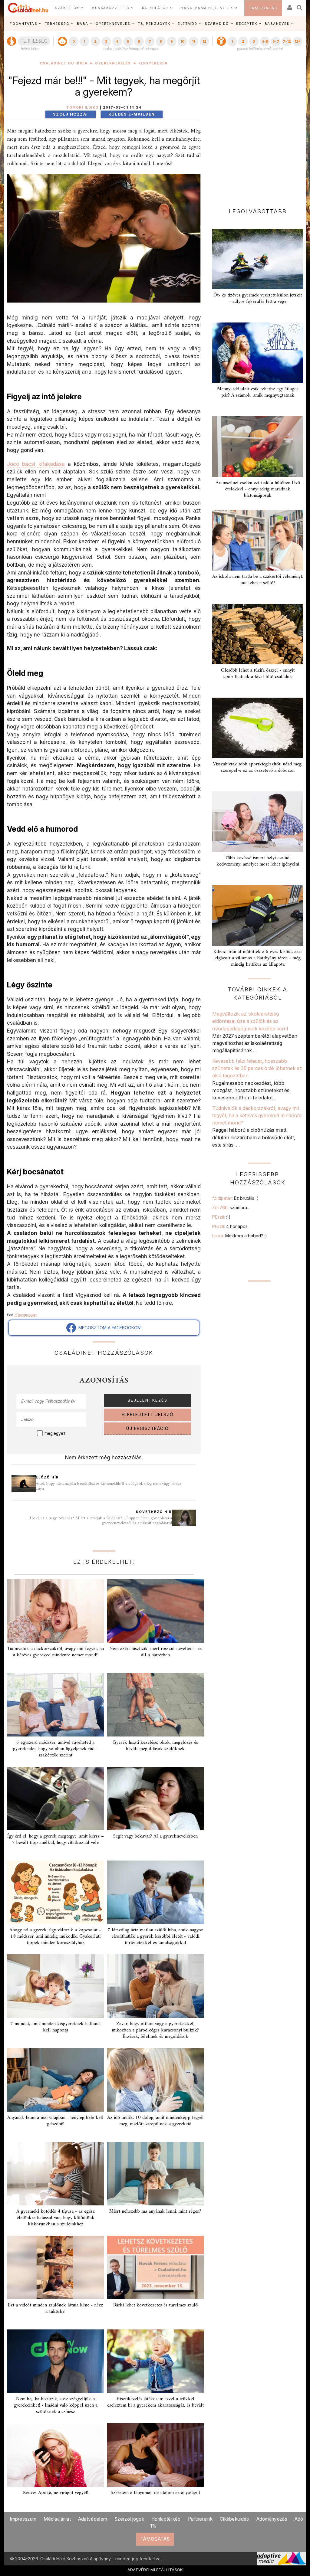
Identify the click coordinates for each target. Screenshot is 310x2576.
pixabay (31, 1315)
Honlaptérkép (166, 2519)
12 (204, 41)
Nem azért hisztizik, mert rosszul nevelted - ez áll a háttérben (155, 1652)
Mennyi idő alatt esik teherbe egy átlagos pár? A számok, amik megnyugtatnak (258, 392)
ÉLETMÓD (188, 24)
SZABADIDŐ (217, 24)
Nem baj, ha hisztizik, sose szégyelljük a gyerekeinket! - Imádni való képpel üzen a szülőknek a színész (56, 2405)
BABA (83, 24)
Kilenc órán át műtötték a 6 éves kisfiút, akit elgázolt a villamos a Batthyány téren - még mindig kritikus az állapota (258, 958)
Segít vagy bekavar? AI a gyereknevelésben (155, 1836)
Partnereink (200, 2519)
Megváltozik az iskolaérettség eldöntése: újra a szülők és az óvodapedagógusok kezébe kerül (250, 1021)
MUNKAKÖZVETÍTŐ (110, 8)
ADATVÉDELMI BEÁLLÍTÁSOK (155, 2570)
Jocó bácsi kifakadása (36, 464)
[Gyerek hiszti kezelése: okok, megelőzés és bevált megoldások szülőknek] (155, 1705)
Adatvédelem (93, 2519)
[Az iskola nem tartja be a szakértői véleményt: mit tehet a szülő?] (258, 540)
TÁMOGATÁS (263, 8)
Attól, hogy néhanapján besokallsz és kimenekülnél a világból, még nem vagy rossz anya (108, 1486)
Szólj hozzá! (71, 114)
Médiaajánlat (57, 2519)
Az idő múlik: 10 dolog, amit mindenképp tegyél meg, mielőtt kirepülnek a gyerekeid (155, 2121)
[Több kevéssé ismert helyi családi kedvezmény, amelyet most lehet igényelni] (258, 822)
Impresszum (23, 2519)
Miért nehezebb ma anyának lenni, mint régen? (155, 2211)
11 (193, 41)
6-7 (276, 41)
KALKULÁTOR (155, 8)
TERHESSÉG (57, 24)
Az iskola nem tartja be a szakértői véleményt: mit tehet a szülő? (258, 580)
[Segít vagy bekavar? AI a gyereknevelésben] (155, 1799)
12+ (298, 41)
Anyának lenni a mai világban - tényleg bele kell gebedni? (55, 2121)
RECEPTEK (247, 24)
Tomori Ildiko (82, 108)
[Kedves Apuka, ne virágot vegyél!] (55, 2455)
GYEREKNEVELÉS (113, 24)
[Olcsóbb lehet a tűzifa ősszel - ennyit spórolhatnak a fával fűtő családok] (258, 634)
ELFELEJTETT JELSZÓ (148, 1415)
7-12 (287, 41)
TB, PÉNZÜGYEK (154, 24)
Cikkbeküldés (234, 2519)
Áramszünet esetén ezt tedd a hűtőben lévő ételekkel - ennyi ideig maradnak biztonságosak (258, 489)
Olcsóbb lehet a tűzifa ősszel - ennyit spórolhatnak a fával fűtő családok (258, 674)
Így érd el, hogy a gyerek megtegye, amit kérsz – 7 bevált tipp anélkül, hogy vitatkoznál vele (56, 1840)
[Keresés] (300, 6)
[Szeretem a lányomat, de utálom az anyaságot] (155, 2455)
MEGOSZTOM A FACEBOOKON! (109, 1328)
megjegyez (55, 1433)
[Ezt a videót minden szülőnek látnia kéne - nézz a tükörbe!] (55, 2267)
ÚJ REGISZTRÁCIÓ (148, 1429)
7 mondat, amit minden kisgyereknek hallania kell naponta (55, 2027)
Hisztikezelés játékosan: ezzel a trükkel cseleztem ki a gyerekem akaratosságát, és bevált (155, 2402)
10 (182, 41)
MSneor (20, 1315)
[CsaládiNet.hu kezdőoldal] (28, 8)
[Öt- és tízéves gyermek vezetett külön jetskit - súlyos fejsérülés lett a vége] (258, 259)
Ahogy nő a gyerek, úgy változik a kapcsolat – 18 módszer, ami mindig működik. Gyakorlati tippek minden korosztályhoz (56, 1936)
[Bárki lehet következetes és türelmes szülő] (155, 2267)
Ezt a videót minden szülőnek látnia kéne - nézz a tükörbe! (55, 2308)
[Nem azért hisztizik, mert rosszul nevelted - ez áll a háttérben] (155, 1611)
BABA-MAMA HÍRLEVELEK (207, 8)
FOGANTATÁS (23, 24)
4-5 (265, 41)
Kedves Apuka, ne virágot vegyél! (56, 2493)
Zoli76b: (231, 1208)
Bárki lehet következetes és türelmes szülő (155, 2305)
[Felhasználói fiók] (289, 6)
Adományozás (272, 2519)
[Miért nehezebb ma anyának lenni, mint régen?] (155, 2174)
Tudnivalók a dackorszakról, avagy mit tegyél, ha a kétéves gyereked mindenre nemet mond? (55, 1652)
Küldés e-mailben (132, 114)
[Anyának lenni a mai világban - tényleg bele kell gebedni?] (55, 2080)
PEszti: (221, 1217)
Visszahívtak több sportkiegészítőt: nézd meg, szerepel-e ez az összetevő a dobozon (258, 767)
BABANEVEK (277, 24)
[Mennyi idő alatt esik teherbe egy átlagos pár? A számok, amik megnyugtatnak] (258, 353)
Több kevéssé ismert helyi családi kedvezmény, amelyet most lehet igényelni (258, 861)
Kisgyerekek (153, 63)
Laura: (240, 1236)
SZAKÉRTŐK (67, 8)
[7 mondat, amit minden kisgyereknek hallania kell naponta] (55, 1986)
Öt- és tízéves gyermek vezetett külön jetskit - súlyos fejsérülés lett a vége (258, 298)
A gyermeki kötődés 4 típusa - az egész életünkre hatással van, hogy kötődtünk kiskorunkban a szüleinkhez (56, 2218)
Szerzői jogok (129, 2519)
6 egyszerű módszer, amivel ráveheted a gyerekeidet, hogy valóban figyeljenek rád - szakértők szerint (55, 1749)
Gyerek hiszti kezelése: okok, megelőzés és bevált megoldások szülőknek (155, 1746)
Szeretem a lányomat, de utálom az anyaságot (155, 2493)
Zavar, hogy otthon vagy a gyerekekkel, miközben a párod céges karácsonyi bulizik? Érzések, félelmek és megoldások (155, 2030)
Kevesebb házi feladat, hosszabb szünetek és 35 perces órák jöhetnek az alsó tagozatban (257, 1068)
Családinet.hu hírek (64, 63)
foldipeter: (235, 1198)
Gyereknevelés (113, 63)
